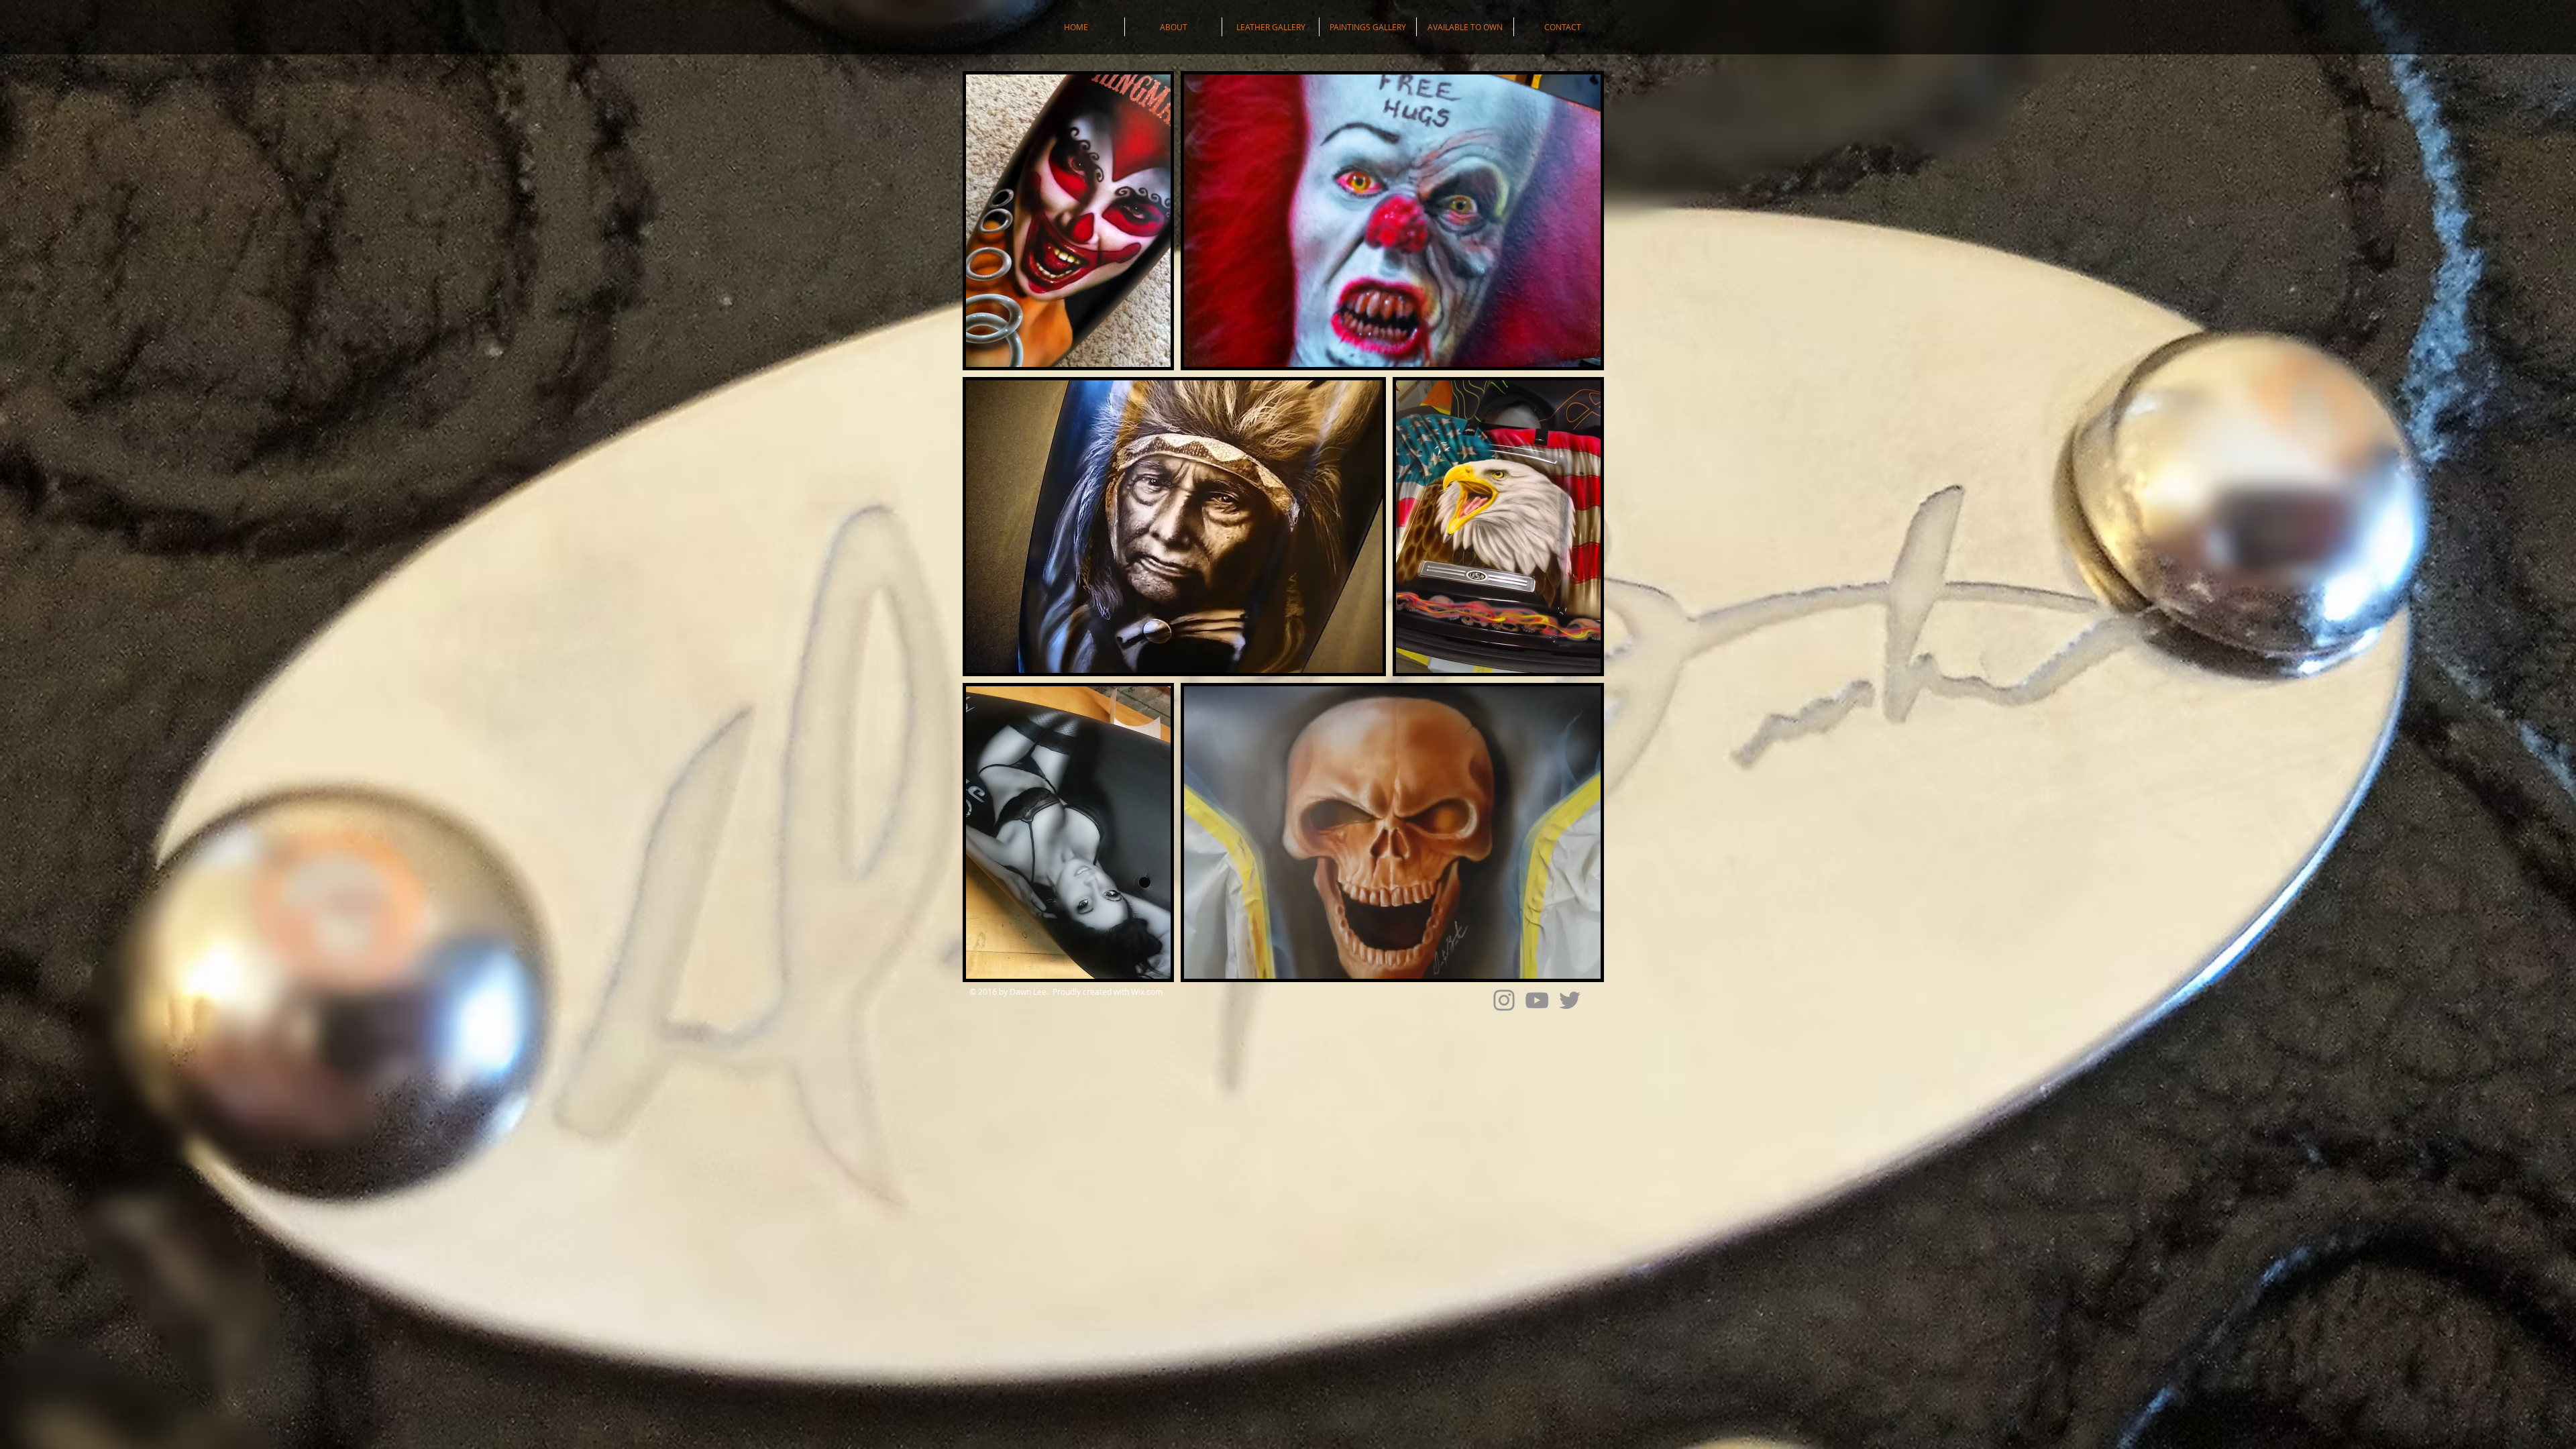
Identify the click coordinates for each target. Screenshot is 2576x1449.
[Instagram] (1504, 1000)
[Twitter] (1570, 1000)
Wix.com (1147, 991)
